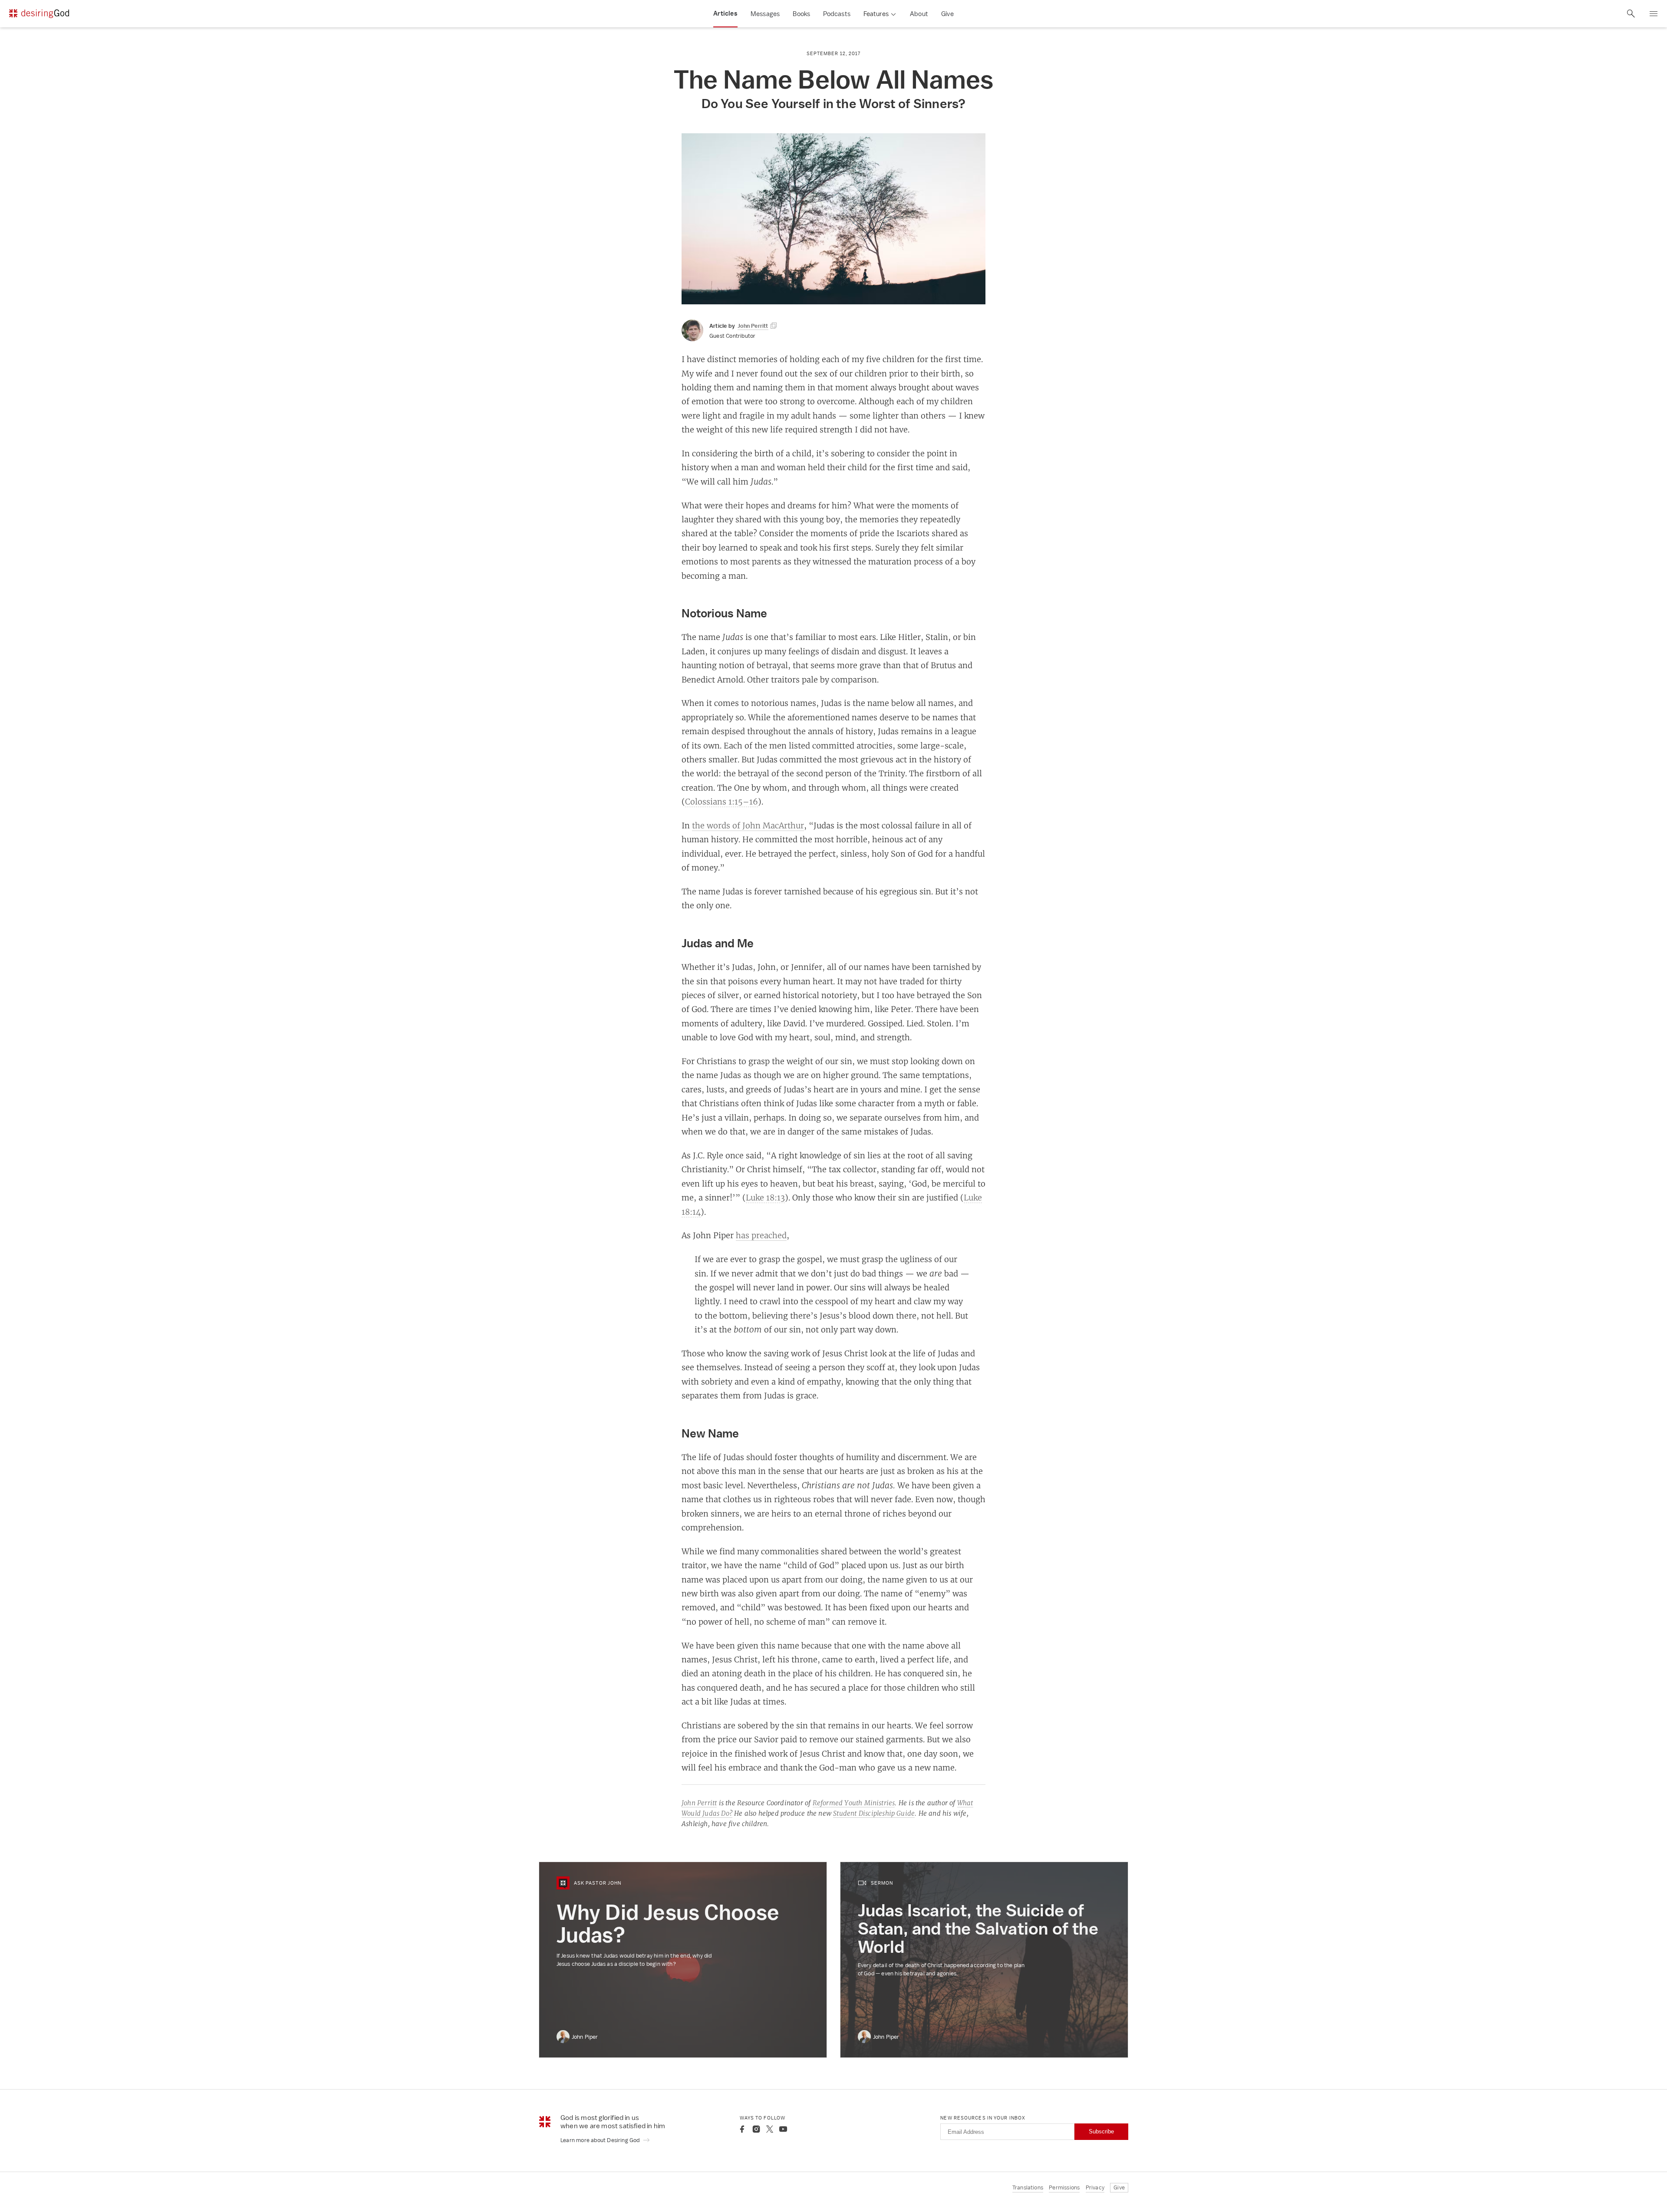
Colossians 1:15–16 (721, 801)
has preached (761, 1235)
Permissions (1064, 2187)
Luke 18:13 (765, 1197)
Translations (1028, 2187)
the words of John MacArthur (748, 825)
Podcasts (837, 14)
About (919, 14)
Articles (725, 13)
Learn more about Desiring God (601, 2140)
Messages (765, 14)
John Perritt (699, 1803)
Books (801, 14)
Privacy (1095, 2187)
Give (947, 14)
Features (876, 14)
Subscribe (1101, 2131)
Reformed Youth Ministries (854, 1803)
